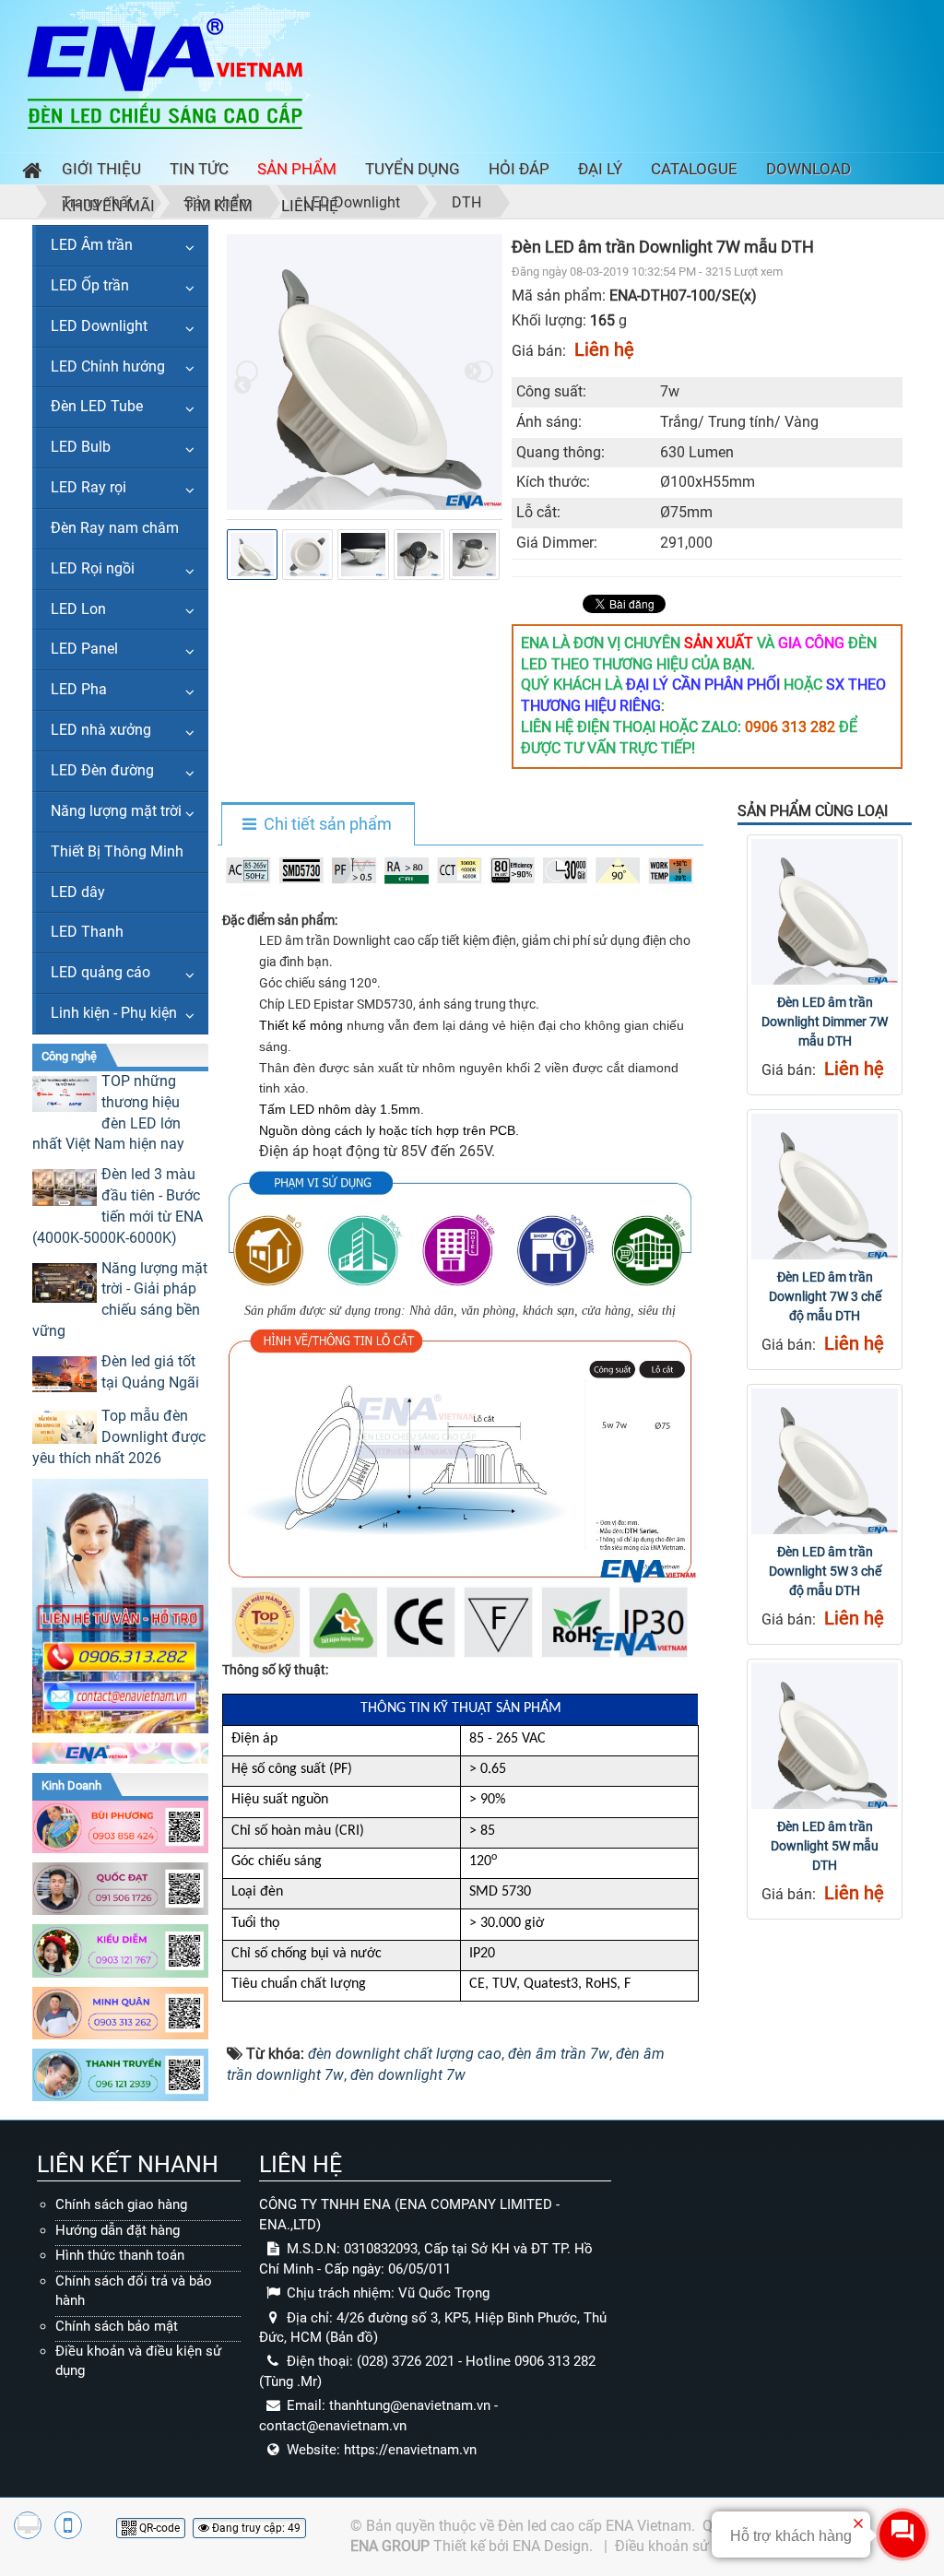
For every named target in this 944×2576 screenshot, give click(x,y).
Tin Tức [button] (199, 169)
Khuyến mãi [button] (108, 206)
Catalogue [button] (694, 169)
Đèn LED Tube (97, 406)
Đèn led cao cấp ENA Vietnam (595, 2526)
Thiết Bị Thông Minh (117, 851)
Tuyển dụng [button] (413, 169)
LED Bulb (81, 447)
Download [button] (808, 169)
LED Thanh (87, 932)
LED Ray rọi (88, 487)
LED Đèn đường (102, 770)
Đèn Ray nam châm (115, 528)
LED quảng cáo (100, 972)
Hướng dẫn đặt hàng (118, 2230)
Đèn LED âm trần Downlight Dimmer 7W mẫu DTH (825, 1022)
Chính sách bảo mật (117, 2326)
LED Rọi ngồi (93, 568)
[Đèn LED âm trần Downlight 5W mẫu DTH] (824, 1736)
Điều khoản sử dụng (680, 2546)
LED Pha (79, 689)
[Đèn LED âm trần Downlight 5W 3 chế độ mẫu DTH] (824, 1461)
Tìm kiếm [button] (218, 206)
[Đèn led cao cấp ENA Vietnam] (165, 72)
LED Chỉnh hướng (108, 366)
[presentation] (247, 372)
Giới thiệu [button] (101, 169)
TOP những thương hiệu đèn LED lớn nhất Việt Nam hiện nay (108, 1113)
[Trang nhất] (28, 173)
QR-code (158, 2528)
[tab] (317, 825)
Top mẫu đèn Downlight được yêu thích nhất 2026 (119, 1437)
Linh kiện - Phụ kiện (114, 1013)
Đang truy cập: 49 (255, 2528)
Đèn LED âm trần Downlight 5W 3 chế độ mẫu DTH (825, 1571)
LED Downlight (99, 326)
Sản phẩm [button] (297, 169)
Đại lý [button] (600, 169)
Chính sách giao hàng (121, 2204)
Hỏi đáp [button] (519, 169)
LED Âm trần (92, 245)
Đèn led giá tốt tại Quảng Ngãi (150, 1372)
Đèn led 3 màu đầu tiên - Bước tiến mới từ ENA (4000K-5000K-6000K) (118, 1206)
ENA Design (551, 2546)
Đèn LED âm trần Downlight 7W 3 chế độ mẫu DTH (825, 1296)
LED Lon (78, 609)
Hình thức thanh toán (120, 2255)
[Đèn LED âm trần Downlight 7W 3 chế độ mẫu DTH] (824, 1187)
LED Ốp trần (90, 285)
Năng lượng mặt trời (116, 811)
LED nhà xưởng (101, 730)
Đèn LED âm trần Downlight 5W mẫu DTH (825, 1846)
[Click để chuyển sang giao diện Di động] (68, 2525)
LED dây (78, 892)
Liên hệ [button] (310, 206)
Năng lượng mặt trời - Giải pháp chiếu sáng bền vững (120, 1300)
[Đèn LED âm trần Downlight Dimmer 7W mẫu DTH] (824, 912)
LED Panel (84, 649)
